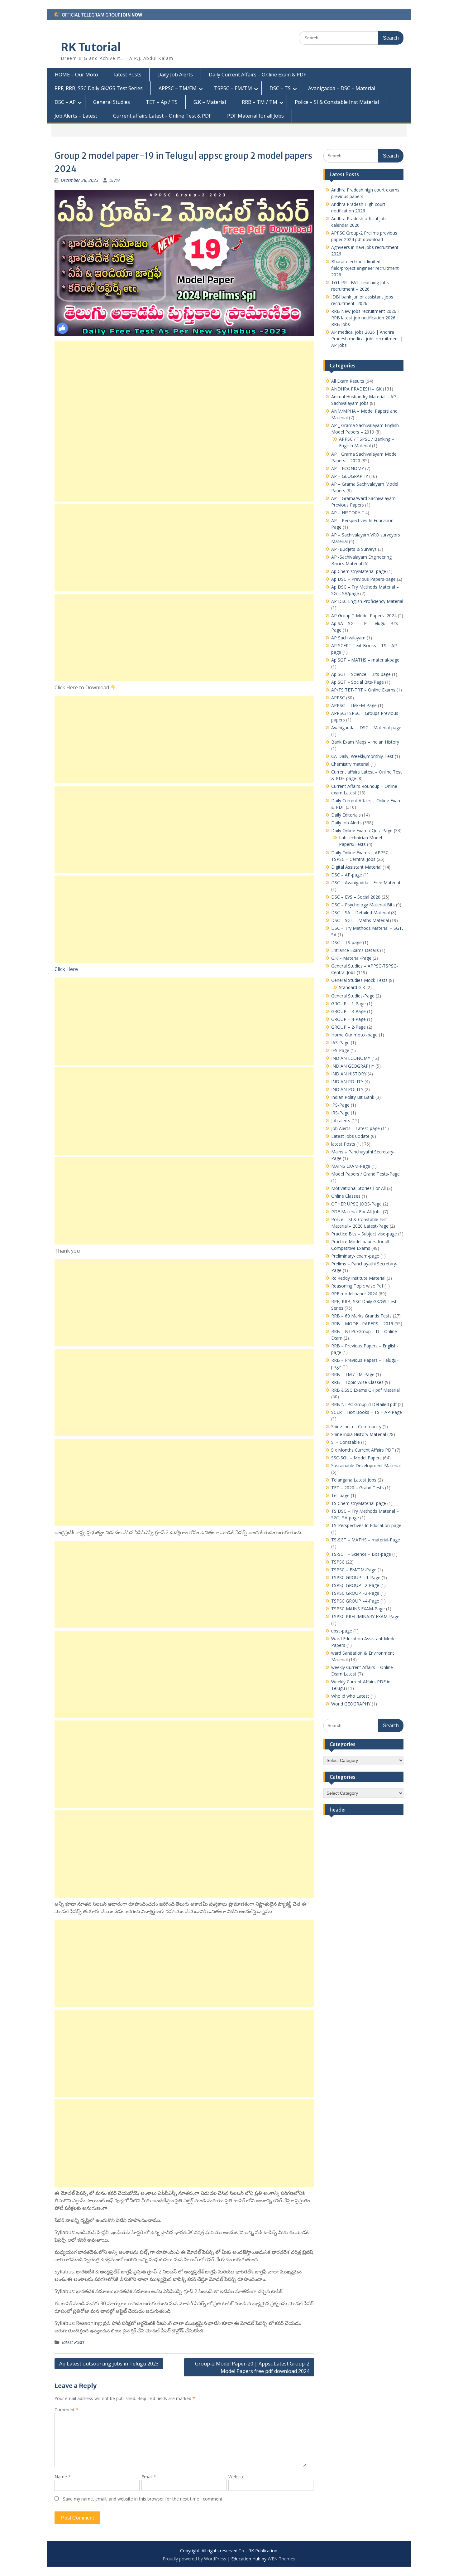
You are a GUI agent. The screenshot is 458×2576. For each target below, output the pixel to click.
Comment (67, 2410)
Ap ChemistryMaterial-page (359, 571)
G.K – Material (210, 102)
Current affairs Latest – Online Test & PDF (162, 116)
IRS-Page (340, 1113)
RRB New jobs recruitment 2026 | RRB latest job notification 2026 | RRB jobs (366, 318)
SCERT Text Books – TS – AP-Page (367, 1412)
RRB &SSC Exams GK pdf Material (365, 1390)
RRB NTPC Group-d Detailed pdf (364, 1404)
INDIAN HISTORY (349, 1074)
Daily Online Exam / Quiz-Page (362, 830)
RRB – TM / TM (260, 102)
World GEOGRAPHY (351, 1704)
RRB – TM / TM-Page (353, 1374)
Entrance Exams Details (355, 950)
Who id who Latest (350, 1696)
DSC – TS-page (346, 942)
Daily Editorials (346, 815)
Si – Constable (346, 1442)
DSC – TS (280, 88)
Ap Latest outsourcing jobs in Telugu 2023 (109, 2364)
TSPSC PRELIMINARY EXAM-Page (365, 1616)
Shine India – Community (356, 1426)
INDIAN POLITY (347, 1082)
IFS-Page (340, 1050)
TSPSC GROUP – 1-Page (356, 1577)
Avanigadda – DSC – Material (342, 88)
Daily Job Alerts (175, 75)
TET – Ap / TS (162, 102)
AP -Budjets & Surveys (354, 549)
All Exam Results (348, 381)
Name (63, 2477)
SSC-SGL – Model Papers (356, 1458)
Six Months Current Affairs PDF (363, 1450)
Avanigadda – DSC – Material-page (366, 728)
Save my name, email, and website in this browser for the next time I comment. (143, 2499)
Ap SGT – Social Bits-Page (358, 682)
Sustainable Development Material (366, 1465)
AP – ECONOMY (348, 468)
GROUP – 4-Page (348, 1019)
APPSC (338, 698)
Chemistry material (350, 764)
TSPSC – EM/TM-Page (354, 1570)
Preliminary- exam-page (355, 1256)
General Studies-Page (353, 996)
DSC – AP (65, 102)
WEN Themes (281, 2559)
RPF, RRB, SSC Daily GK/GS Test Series (99, 88)
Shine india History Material (359, 1434)
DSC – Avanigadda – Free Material (366, 883)
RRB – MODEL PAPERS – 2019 (362, 1324)
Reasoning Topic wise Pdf (357, 1286)
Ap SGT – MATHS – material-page (365, 660)
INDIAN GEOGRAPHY (353, 1066)
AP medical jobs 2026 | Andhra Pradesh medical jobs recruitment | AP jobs (367, 339)
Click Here (66, 969)
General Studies (112, 102)
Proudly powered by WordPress (194, 2559)
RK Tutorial (91, 47)
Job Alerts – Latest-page (355, 1128)
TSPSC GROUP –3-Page (355, 1593)
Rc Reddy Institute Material (358, 1278)
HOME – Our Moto (76, 75)
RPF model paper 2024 (354, 1294)
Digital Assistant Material (356, 867)
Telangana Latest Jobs (354, 1480)
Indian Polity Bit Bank (353, 1097)
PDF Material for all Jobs (255, 116)
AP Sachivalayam (348, 638)
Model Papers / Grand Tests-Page (365, 1174)
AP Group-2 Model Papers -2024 (364, 616)
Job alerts (341, 1121)
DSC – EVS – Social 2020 (356, 897)
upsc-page (342, 1631)
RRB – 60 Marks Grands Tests (361, 1316)
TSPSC (338, 1562)
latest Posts (128, 75)
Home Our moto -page (354, 1035)
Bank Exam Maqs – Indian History (365, 742)
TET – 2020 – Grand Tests (358, 1488)
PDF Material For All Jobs (356, 1212)
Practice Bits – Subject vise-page (364, 1234)
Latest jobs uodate (350, 1136)
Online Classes (346, 1196)
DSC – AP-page (347, 875)
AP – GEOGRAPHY (350, 476)
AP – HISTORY (346, 513)
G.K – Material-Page (351, 958)
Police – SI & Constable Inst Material (337, 102)
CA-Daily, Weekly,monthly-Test (362, 756)
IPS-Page (340, 1105)
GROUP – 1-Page (348, 1004)
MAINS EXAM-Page (351, 1166)
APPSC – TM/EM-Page (354, 705)
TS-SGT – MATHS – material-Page (366, 1540)
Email (149, 2477)
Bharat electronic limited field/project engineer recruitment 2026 (365, 268)
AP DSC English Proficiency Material (367, 601)
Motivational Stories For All (358, 1188)
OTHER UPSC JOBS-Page (356, 1204)
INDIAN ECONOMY (351, 1058)
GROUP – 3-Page (348, 1011)
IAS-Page (340, 1043)
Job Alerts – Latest (76, 116)
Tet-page (340, 1495)
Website (236, 2477)
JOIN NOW (131, 15)
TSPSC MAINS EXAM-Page (358, 1609)
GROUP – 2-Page (348, 1027)
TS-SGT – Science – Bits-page (361, 1554)
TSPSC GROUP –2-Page (355, 1585)
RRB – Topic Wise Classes (357, 1382)
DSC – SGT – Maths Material (360, 920)
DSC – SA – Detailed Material (360, 912)
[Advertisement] (184, 421)
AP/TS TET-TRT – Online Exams (363, 690)
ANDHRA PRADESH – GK (356, 389)
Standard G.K (352, 987)
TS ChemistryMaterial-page (359, 1503)
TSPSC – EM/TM (233, 88)
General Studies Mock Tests (359, 980)
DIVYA (115, 180)
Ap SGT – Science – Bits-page (361, 674)
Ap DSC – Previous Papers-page (363, 579)
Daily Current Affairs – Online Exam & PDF (257, 75)
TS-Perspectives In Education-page (366, 1525)
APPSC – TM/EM (178, 88)
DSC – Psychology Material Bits (363, 905)
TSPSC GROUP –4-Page (355, 1601)
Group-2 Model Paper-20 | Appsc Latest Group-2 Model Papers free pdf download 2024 (252, 2367)
